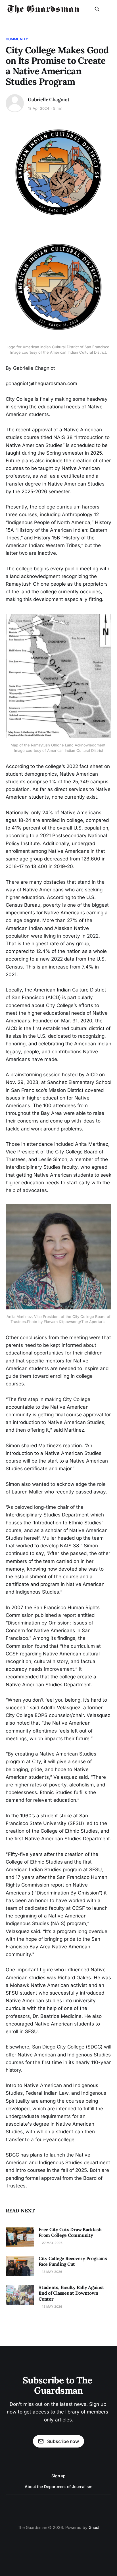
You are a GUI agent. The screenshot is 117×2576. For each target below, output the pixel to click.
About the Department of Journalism (58, 2487)
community (17, 39)
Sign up (58, 2476)
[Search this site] (97, 9)
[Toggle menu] (108, 9)
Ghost (94, 2527)
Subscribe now (63, 2441)
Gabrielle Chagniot (49, 100)
